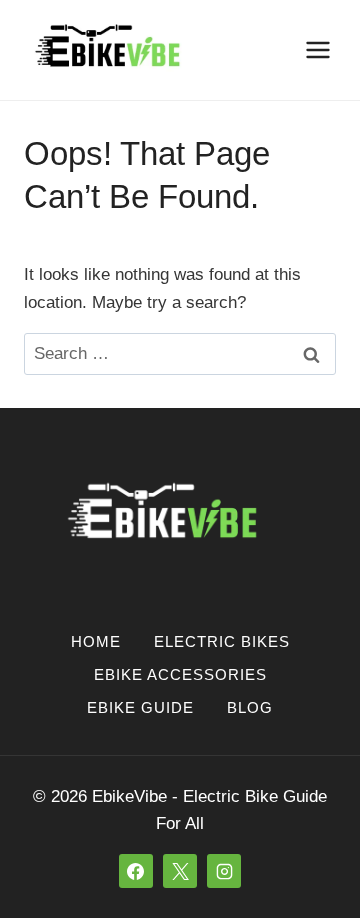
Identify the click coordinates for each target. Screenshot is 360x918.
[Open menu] (317, 49)
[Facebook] (136, 871)
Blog (250, 707)
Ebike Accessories (180, 674)
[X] (180, 871)
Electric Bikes (222, 641)
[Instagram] (224, 871)
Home (96, 641)
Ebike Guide (140, 707)
